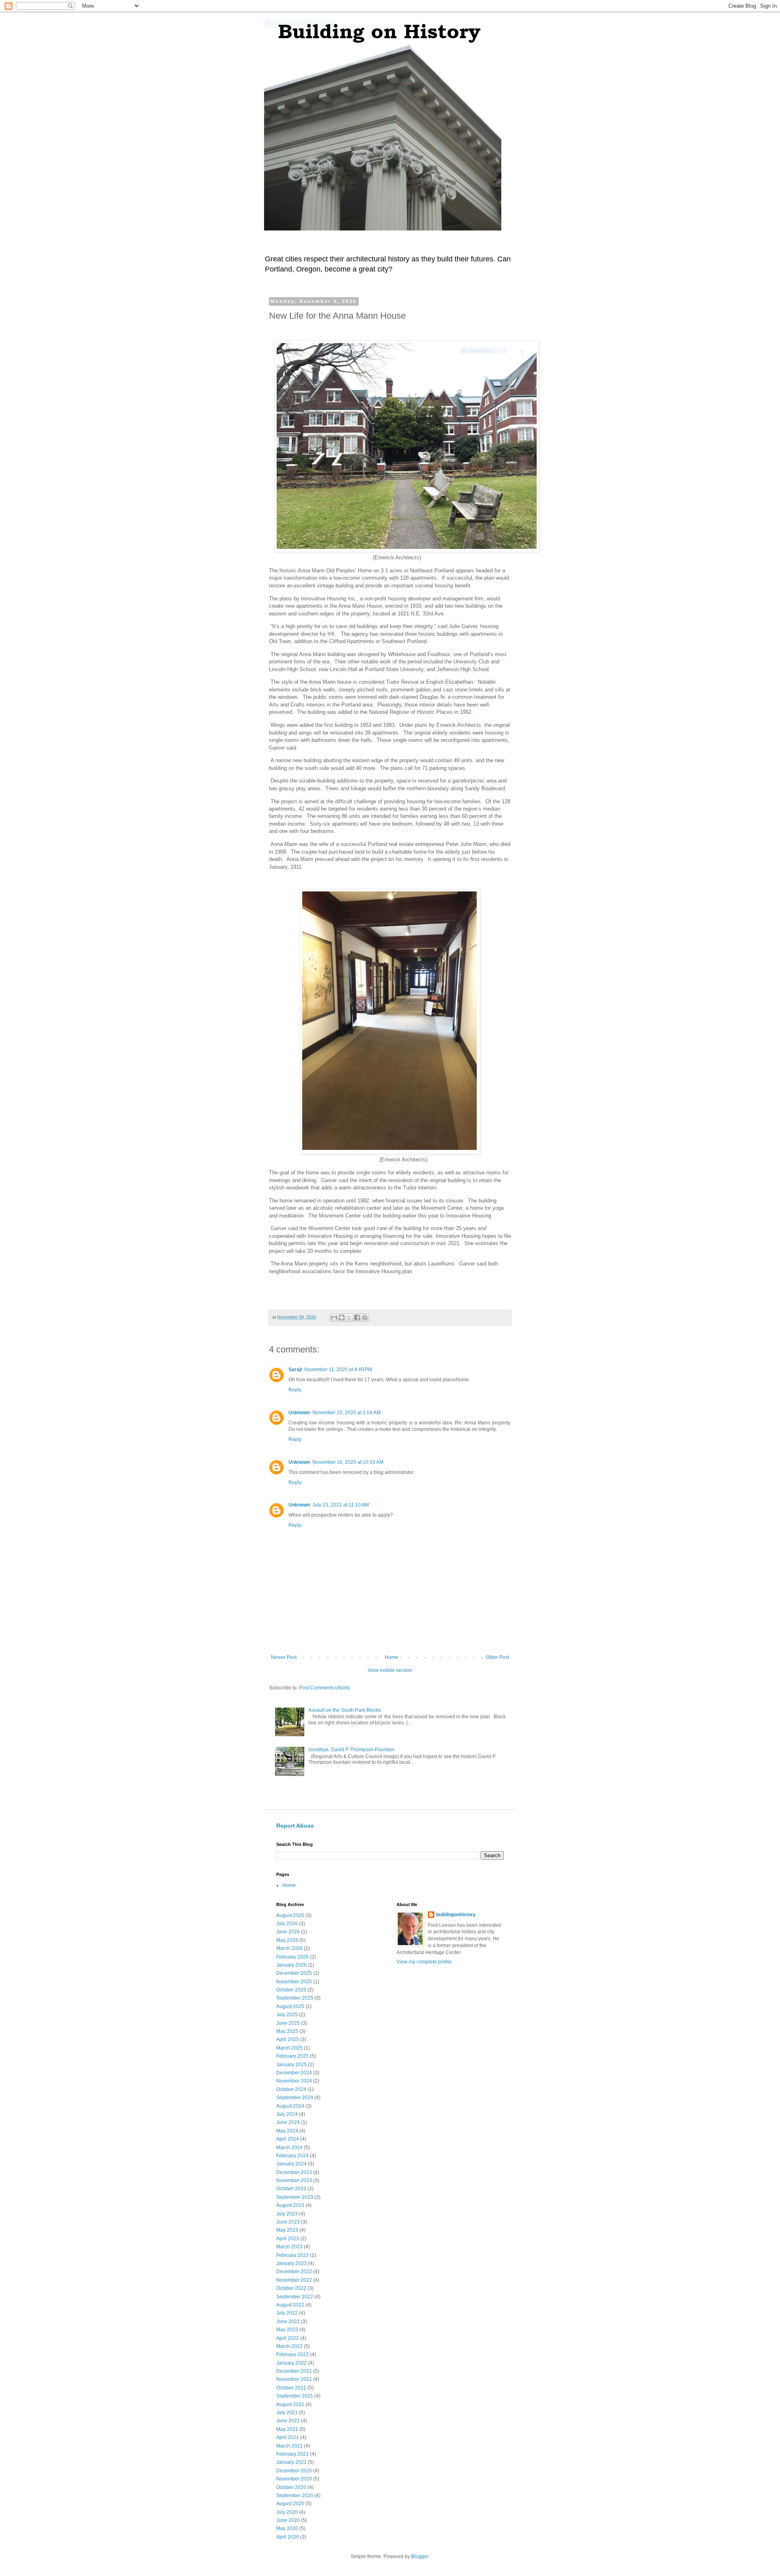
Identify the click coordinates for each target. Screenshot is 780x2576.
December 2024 (294, 2073)
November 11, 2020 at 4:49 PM (338, 1370)
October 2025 (291, 1990)
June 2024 (288, 2122)
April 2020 (288, 2537)
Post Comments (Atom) (324, 1688)
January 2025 (291, 2065)
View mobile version (390, 1670)
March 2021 (289, 2446)
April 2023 (288, 2239)
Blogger (420, 2556)
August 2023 (290, 2205)
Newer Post (284, 1657)
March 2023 (289, 2247)
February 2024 (292, 2156)
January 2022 (291, 2363)
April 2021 (288, 2437)
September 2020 (295, 2496)
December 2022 (294, 2272)
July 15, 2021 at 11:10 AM (341, 1505)
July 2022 (287, 2313)
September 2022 (295, 2297)
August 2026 (290, 1915)
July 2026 (287, 1924)
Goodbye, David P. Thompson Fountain (351, 1750)
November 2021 (294, 2379)
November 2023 (294, 2180)
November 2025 (294, 1982)
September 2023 (295, 2197)
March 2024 (289, 2148)
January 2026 (291, 1965)
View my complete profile (424, 1962)
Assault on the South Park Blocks (345, 1710)
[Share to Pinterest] (365, 1317)
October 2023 (291, 2189)
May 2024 (287, 2131)
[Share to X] (349, 1317)
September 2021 (295, 2396)
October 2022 (291, 2288)
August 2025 (290, 2006)
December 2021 (294, 2371)
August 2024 (290, 2106)
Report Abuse (295, 1826)
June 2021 (288, 2421)
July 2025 (287, 2015)
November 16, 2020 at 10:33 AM (348, 1462)
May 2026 (287, 1940)
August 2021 (290, 2404)
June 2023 (288, 2222)
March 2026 (289, 1948)
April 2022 (288, 2338)
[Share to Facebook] (357, 1317)
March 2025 (289, 2048)
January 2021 (291, 2462)
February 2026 (292, 1957)
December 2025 (294, 1973)
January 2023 (291, 2263)
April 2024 (288, 2139)
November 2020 (294, 2479)
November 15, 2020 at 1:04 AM (347, 1413)
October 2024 (291, 2089)
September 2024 (295, 2098)
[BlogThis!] (342, 1317)
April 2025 (288, 2039)
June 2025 (288, 2023)
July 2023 (287, 2214)
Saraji (295, 1370)
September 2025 (295, 1998)
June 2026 (288, 1932)
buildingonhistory (456, 1915)
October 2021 (291, 2388)
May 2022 (287, 2330)
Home (391, 1657)
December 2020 (294, 2471)
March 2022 (289, 2346)
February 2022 (292, 2354)
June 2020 (288, 2520)
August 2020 (290, 2504)
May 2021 (287, 2429)
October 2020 (291, 2487)
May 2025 (287, 2031)
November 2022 (294, 2280)
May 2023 (287, 2230)
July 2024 (287, 2114)
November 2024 (294, 2081)
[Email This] (334, 1317)
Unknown (299, 1413)
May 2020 (287, 2528)
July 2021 (287, 2413)
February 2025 (292, 2056)
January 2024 (291, 2164)
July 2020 (287, 2512)
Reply (295, 1390)
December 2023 (294, 2172)
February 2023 (292, 2255)
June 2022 (288, 2322)
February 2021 (292, 2454)
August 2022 (290, 2305)
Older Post (497, 1657)
